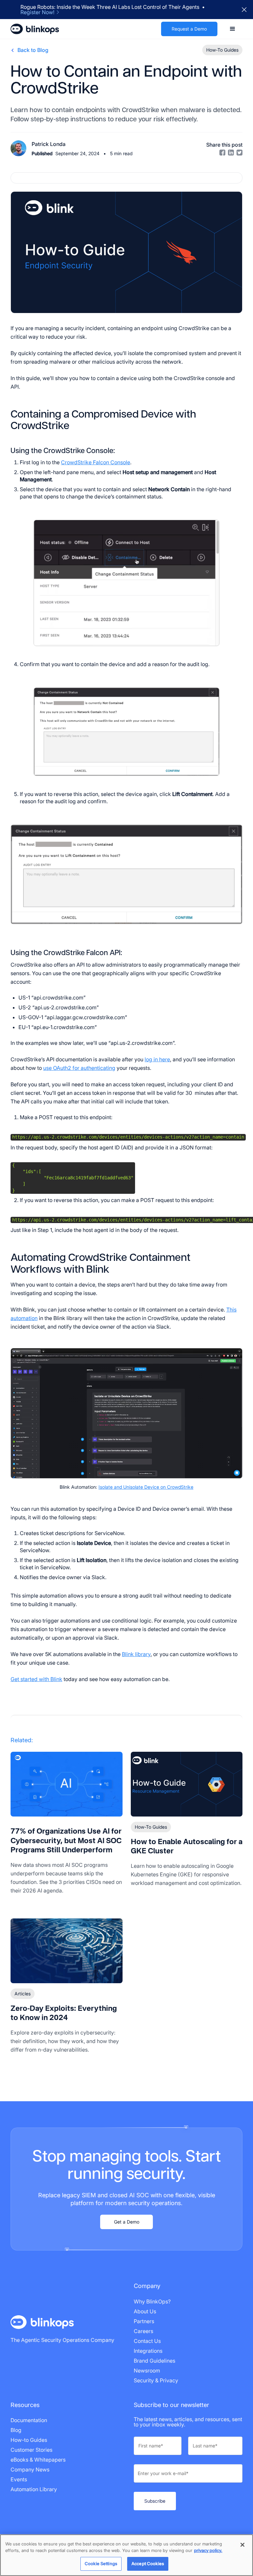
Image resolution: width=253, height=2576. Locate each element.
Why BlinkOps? (152, 2301)
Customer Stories (31, 2450)
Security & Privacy (156, 2380)
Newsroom (147, 2371)
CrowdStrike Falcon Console (96, 462)
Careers (143, 2331)
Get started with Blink (36, 1679)
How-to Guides (29, 2440)
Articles (23, 1994)
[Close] (242, 2545)
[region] (126, 2555)
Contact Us (147, 2341)
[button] (233, 29)
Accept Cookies (148, 2564)
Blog (16, 2430)
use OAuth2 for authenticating (79, 1068)
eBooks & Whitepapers (38, 2460)
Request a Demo (189, 29)
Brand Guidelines (155, 2361)
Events (19, 2479)
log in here (157, 1059)
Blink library (136, 1654)
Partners (144, 2321)
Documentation (29, 2420)
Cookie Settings (101, 2564)
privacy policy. (208, 2550)
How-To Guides (151, 1827)
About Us (145, 2311)
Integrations (148, 2351)
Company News (30, 2469)
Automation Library (34, 2489)
